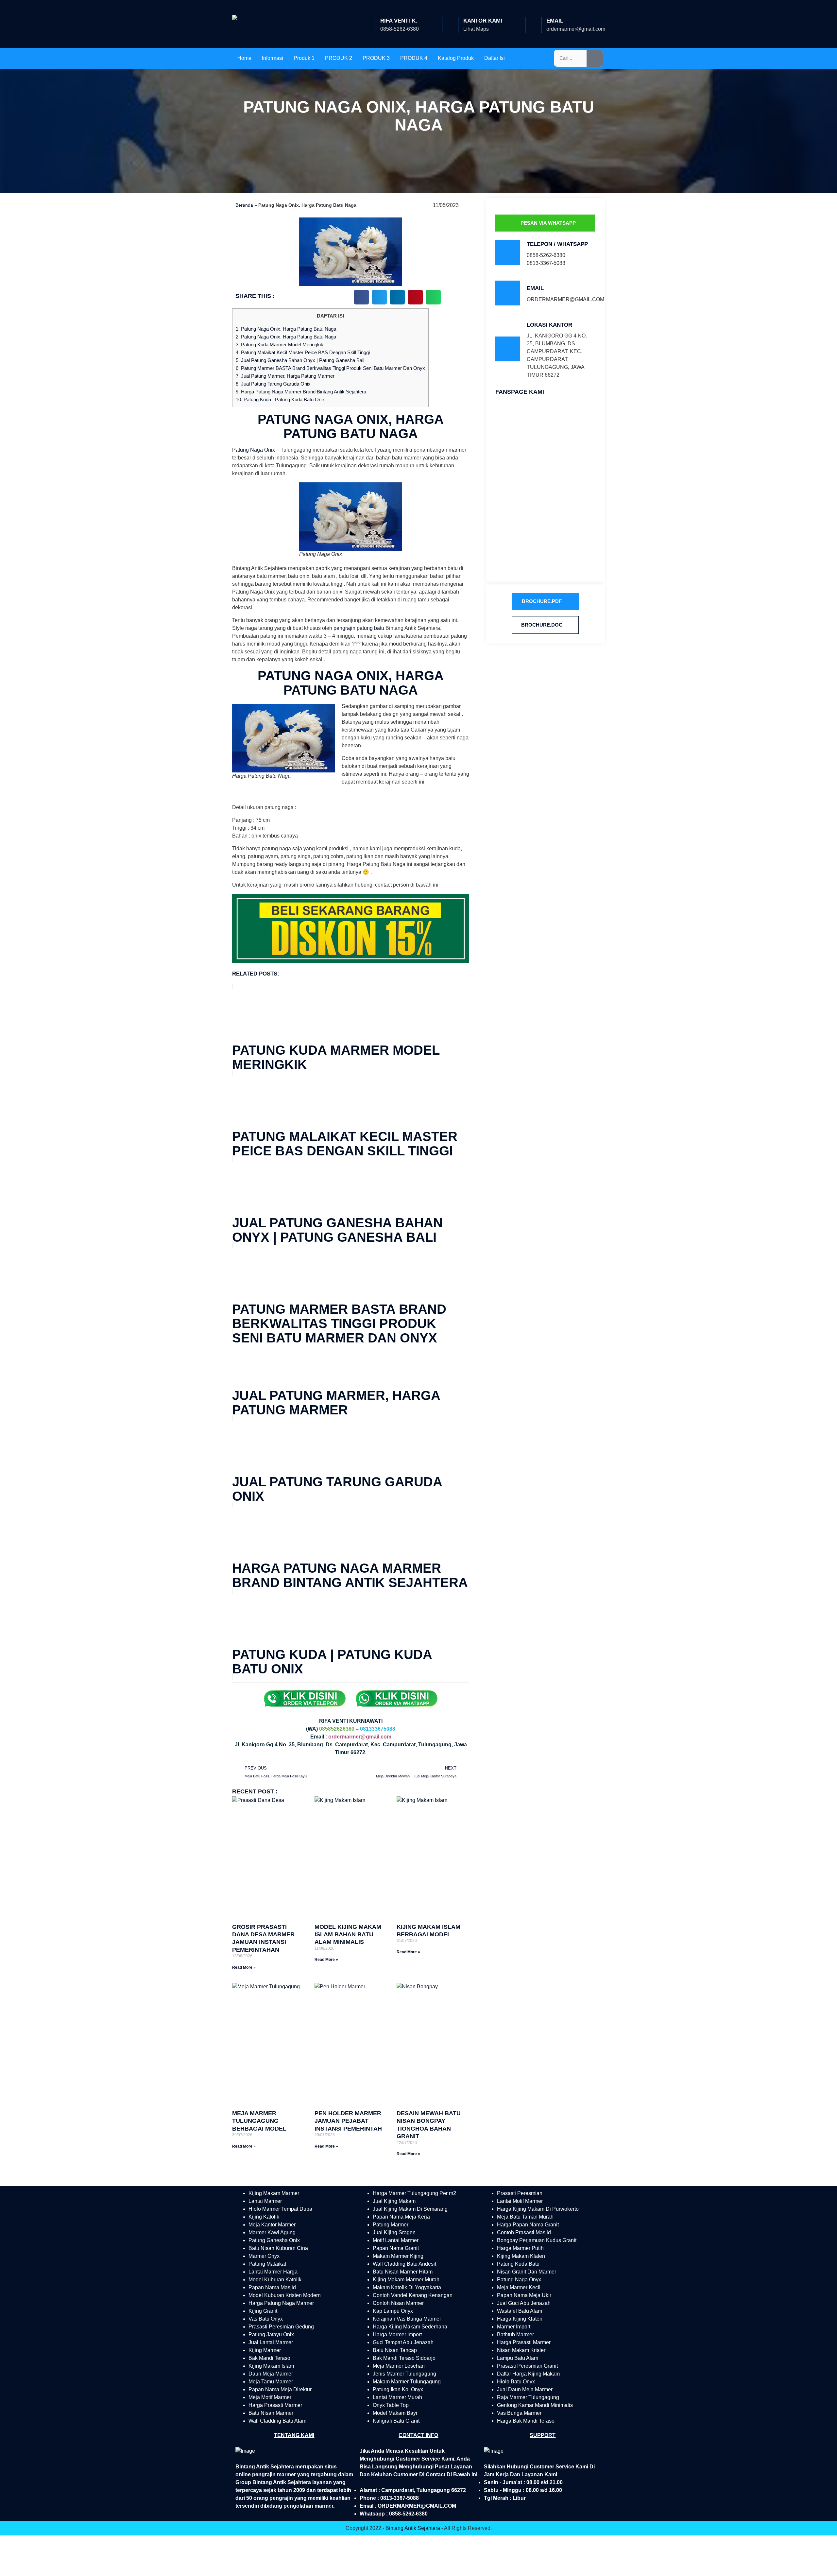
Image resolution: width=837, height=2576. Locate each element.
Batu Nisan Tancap (395, 2350)
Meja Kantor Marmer (272, 2225)
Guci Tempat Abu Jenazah (403, 2342)
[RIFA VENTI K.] (367, 25)
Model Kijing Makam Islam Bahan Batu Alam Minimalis (348, 1935)
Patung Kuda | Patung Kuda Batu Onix (280, 399)
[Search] (595, 58)
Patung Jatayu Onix (271, 2334)
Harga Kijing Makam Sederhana (410, 2327)
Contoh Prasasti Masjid (524, 2232)
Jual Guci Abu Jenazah (524, 2303)
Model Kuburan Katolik (275, 2280)
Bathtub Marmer (515, 2334)
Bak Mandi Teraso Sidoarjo (404, 2358)
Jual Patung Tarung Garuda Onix (273, 384)
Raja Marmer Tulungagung (528, 2397)
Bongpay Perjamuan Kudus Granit (537, 2240)
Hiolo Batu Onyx (516, 2382)
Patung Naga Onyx (519, 2280)
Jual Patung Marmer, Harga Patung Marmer (285, 376)
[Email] (533, 25)
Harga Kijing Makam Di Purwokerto (538, 2209)
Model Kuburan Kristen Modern (285, 2295)
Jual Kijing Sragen (394, 2232)
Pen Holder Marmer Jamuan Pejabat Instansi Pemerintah (348, 2121)
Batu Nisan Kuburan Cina (278, 2248)
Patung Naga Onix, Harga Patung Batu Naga (286, 329)
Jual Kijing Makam (394, 2201)
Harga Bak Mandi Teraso (526, 2421)
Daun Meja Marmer (271, 2374)
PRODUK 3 (376, 58)
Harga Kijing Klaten (520, 2319)
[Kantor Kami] (450, 25)
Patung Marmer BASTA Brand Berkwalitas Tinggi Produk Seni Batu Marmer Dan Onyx (330, 368)
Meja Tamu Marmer (271, 2382)
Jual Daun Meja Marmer (525, 2389)
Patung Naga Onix (254, 450)
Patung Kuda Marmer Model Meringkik (280, 345)
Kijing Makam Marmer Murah (406, 2280)
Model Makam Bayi (395, 2413)
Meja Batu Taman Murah (525, 2217)
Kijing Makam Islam (271, 2366)
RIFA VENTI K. (399, 21)
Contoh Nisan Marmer (398, 2303)
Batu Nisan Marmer (271, 2413)
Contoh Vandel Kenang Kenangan (413, 2295)
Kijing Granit (263, 2311)
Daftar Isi (495, 58)
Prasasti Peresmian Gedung (281, 2327)
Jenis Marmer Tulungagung (404, 2374)
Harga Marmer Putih (520, 2248)
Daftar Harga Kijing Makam (528, 2374)
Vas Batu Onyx (266, 2319)
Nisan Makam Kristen (522, 2350)
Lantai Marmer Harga (273, 2272)
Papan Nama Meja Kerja (401, 2217)
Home (244, 58)
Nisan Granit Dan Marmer (527, 2272)
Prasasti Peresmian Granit (527, 2366)
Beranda (244, 205)
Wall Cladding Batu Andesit (404, 2264)
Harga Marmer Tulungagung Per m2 (414, 2193)
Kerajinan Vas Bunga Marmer (407, 2319)
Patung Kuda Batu (518, 2264)
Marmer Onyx (264, 2256)
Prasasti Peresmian (520, 2193)
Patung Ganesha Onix (274, 2240)
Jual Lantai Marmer (271, 2342)
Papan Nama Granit (396, 2248)
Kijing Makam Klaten (521, 2256)
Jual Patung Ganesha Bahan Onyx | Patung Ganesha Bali (300, 360)
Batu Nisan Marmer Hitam (403, 2272)
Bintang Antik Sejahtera (413, 2528)
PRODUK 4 (414, 58)
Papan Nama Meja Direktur (280, 2389)
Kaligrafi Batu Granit (396, 2421)
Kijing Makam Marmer (274, 2193)
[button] (361, 297)
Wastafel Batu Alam (520, 2311)
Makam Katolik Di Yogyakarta (407, 2287)
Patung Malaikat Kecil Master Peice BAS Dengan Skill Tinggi (303, 352)
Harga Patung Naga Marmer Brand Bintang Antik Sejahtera (301, 392)
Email (555, 21)
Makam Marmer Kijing (398, 2256)
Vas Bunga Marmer (519, 2413)
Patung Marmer (391, 2225)
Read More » (244, 1967)
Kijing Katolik (264, 2217)
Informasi (273, 58)
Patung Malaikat (267, 2264)
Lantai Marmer (265, 2201)
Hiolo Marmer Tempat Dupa (280, 2209)
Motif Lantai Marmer (396, 2240)
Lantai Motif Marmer (520, 2201)
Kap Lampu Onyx (393, 2311)
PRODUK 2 (339, 58)
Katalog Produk (456, 58)
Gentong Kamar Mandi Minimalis (535, 2405)
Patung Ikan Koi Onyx (398, 2389)
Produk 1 (304, 58)
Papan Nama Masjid (272, 2287)
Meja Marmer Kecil (519, 2287)
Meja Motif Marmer (270, 2397)
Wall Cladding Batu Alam (277, 2421)
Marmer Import (514, 2327)
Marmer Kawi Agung (272, 2232)
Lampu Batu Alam (518, 2358)
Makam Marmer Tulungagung (407, 2382)
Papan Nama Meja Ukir (524, 2295)
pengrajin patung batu (359, 628)
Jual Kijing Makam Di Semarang (410, 2209)
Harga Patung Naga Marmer (281, 2303)
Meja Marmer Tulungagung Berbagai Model (259, 2121)
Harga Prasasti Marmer (275, 2405)
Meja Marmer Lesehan (399, 2366)
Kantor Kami (483, 21)
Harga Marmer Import (397, 2334)
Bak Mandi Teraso (269, 2358)
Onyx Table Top (391, 2405)
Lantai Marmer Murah (397, 2397)
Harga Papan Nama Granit (528, 2225)
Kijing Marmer (265, 2350)
